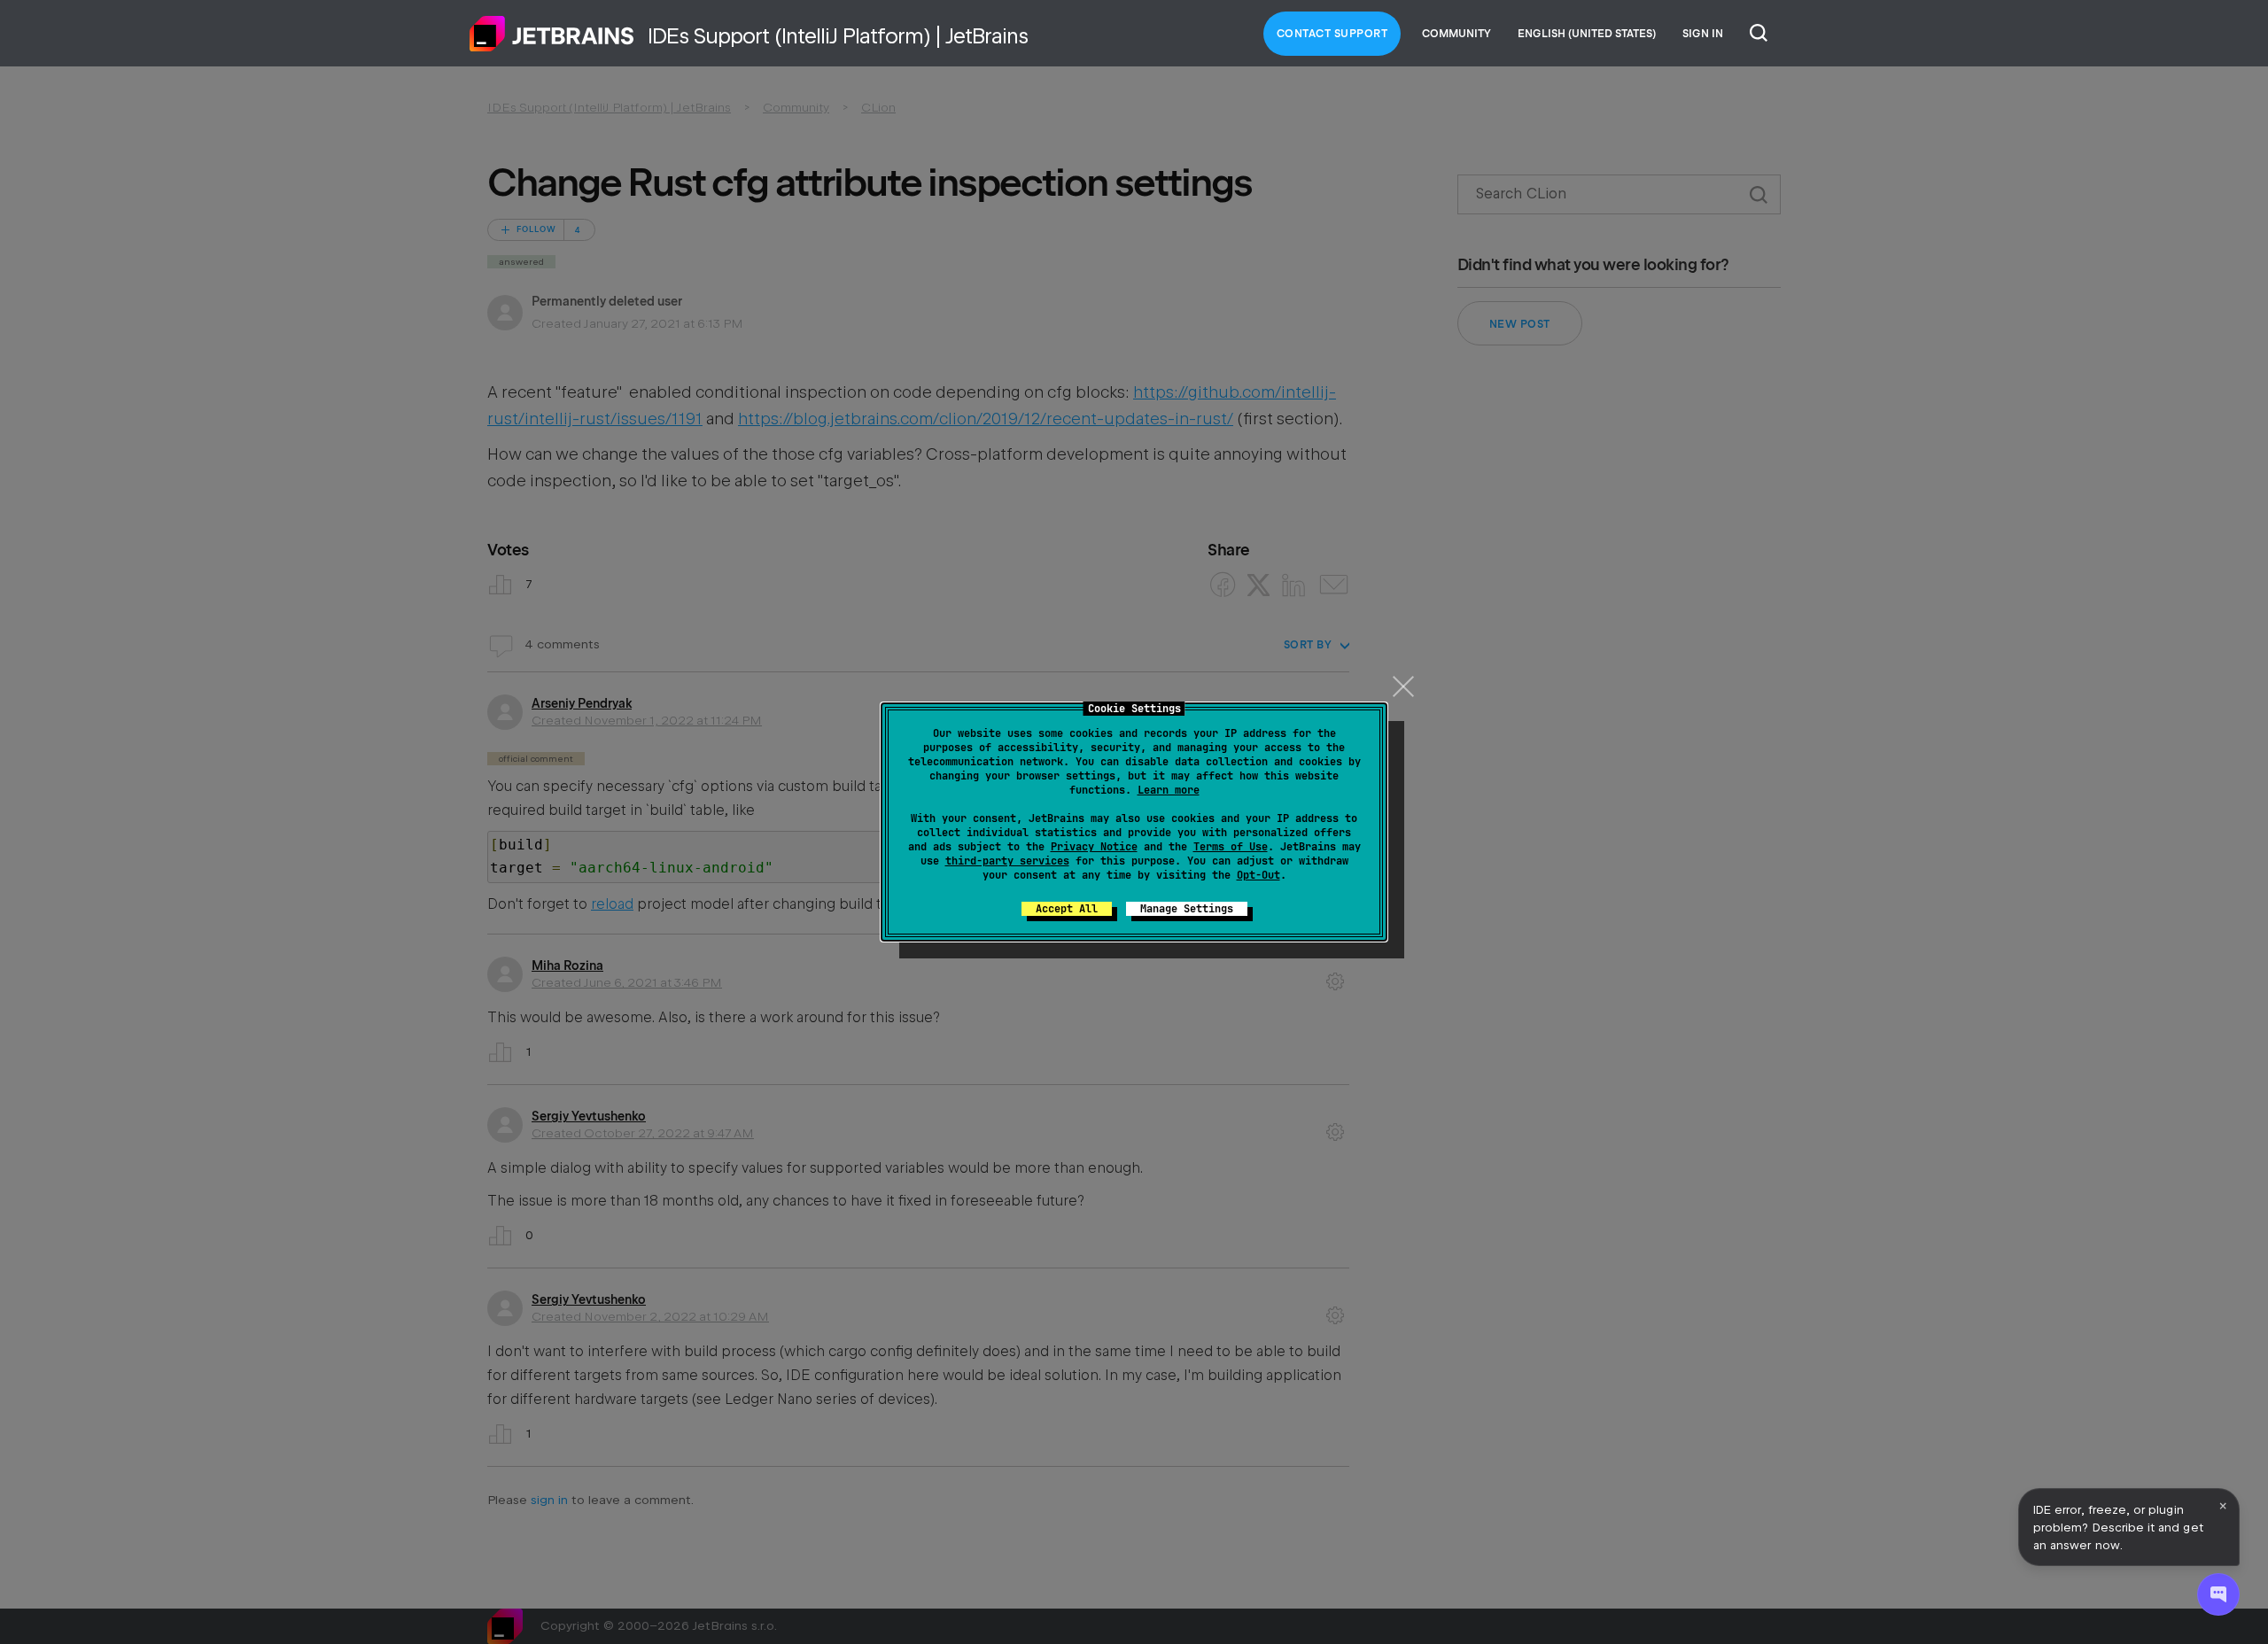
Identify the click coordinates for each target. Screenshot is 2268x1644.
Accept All (1067, 909)
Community (1456, 34)
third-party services (1007, 861)
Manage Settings (1187, 909)
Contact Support (1332, 34)
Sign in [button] (1703, 34)
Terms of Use (1231, 847)
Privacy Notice (1094, 847)
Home (552, 34)
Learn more (1169, 790)
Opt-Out (1258, 875)
